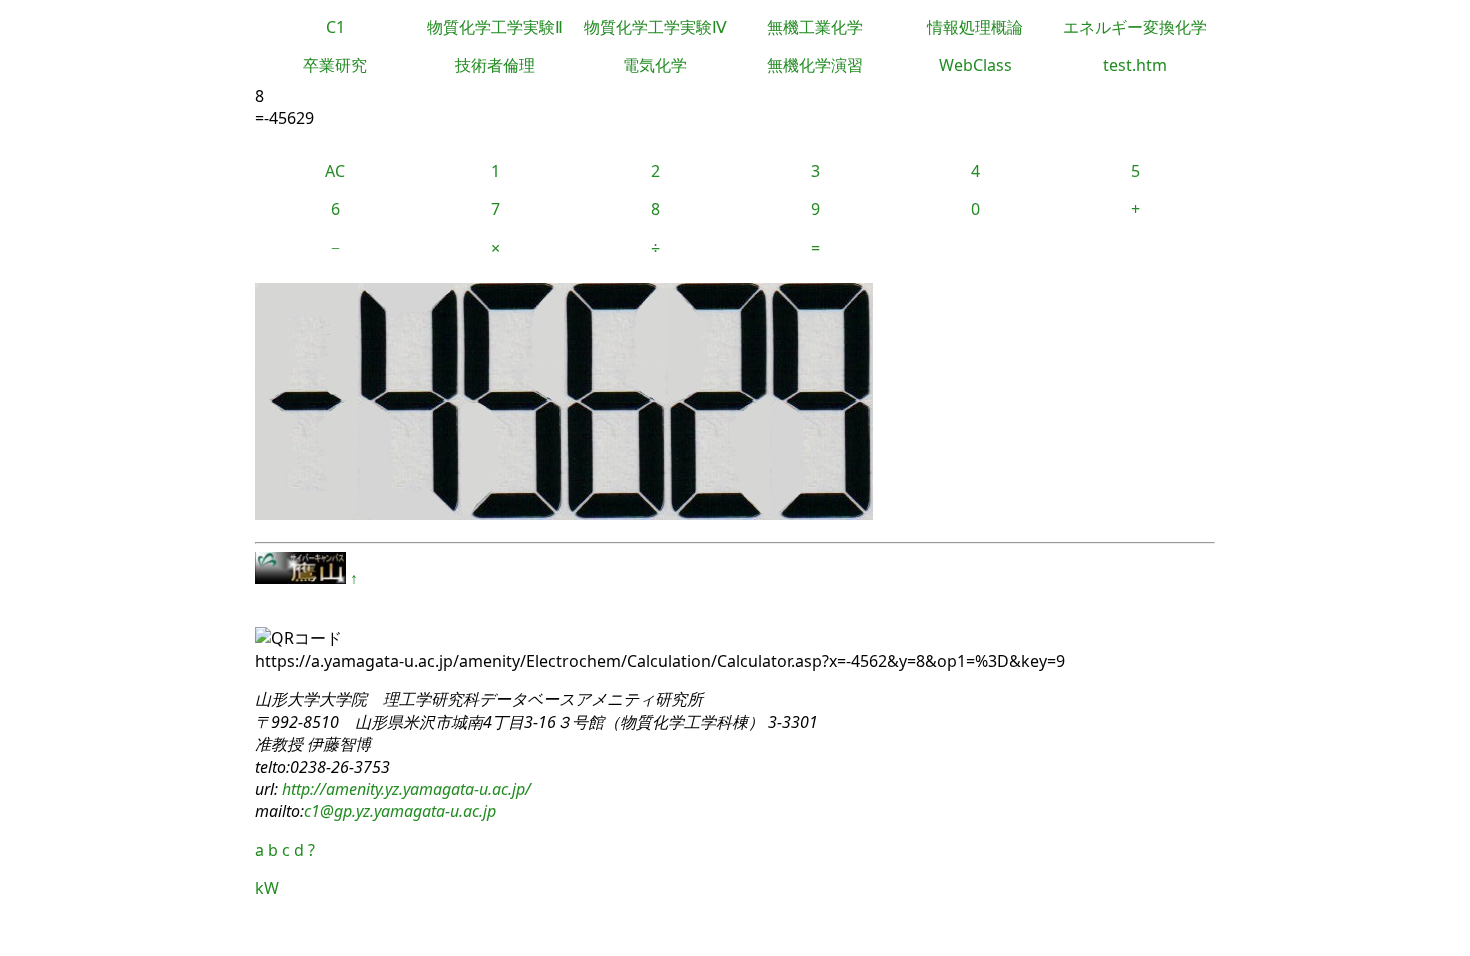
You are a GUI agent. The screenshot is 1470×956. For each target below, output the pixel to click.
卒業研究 (335, 65)
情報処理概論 (975, 27)
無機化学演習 (815, 65)
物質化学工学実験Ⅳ (655, 27)
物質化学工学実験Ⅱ (495, 27)
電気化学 (655, 65)
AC (335, 171)
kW (267, 888)
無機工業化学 (815, 27)
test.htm (1135, 65)
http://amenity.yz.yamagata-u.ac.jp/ (404, 789)
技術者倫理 (495, 65)
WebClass (975, 65)
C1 (335, 27)
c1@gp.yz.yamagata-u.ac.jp (400, 811)
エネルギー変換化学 (1135, 27)
